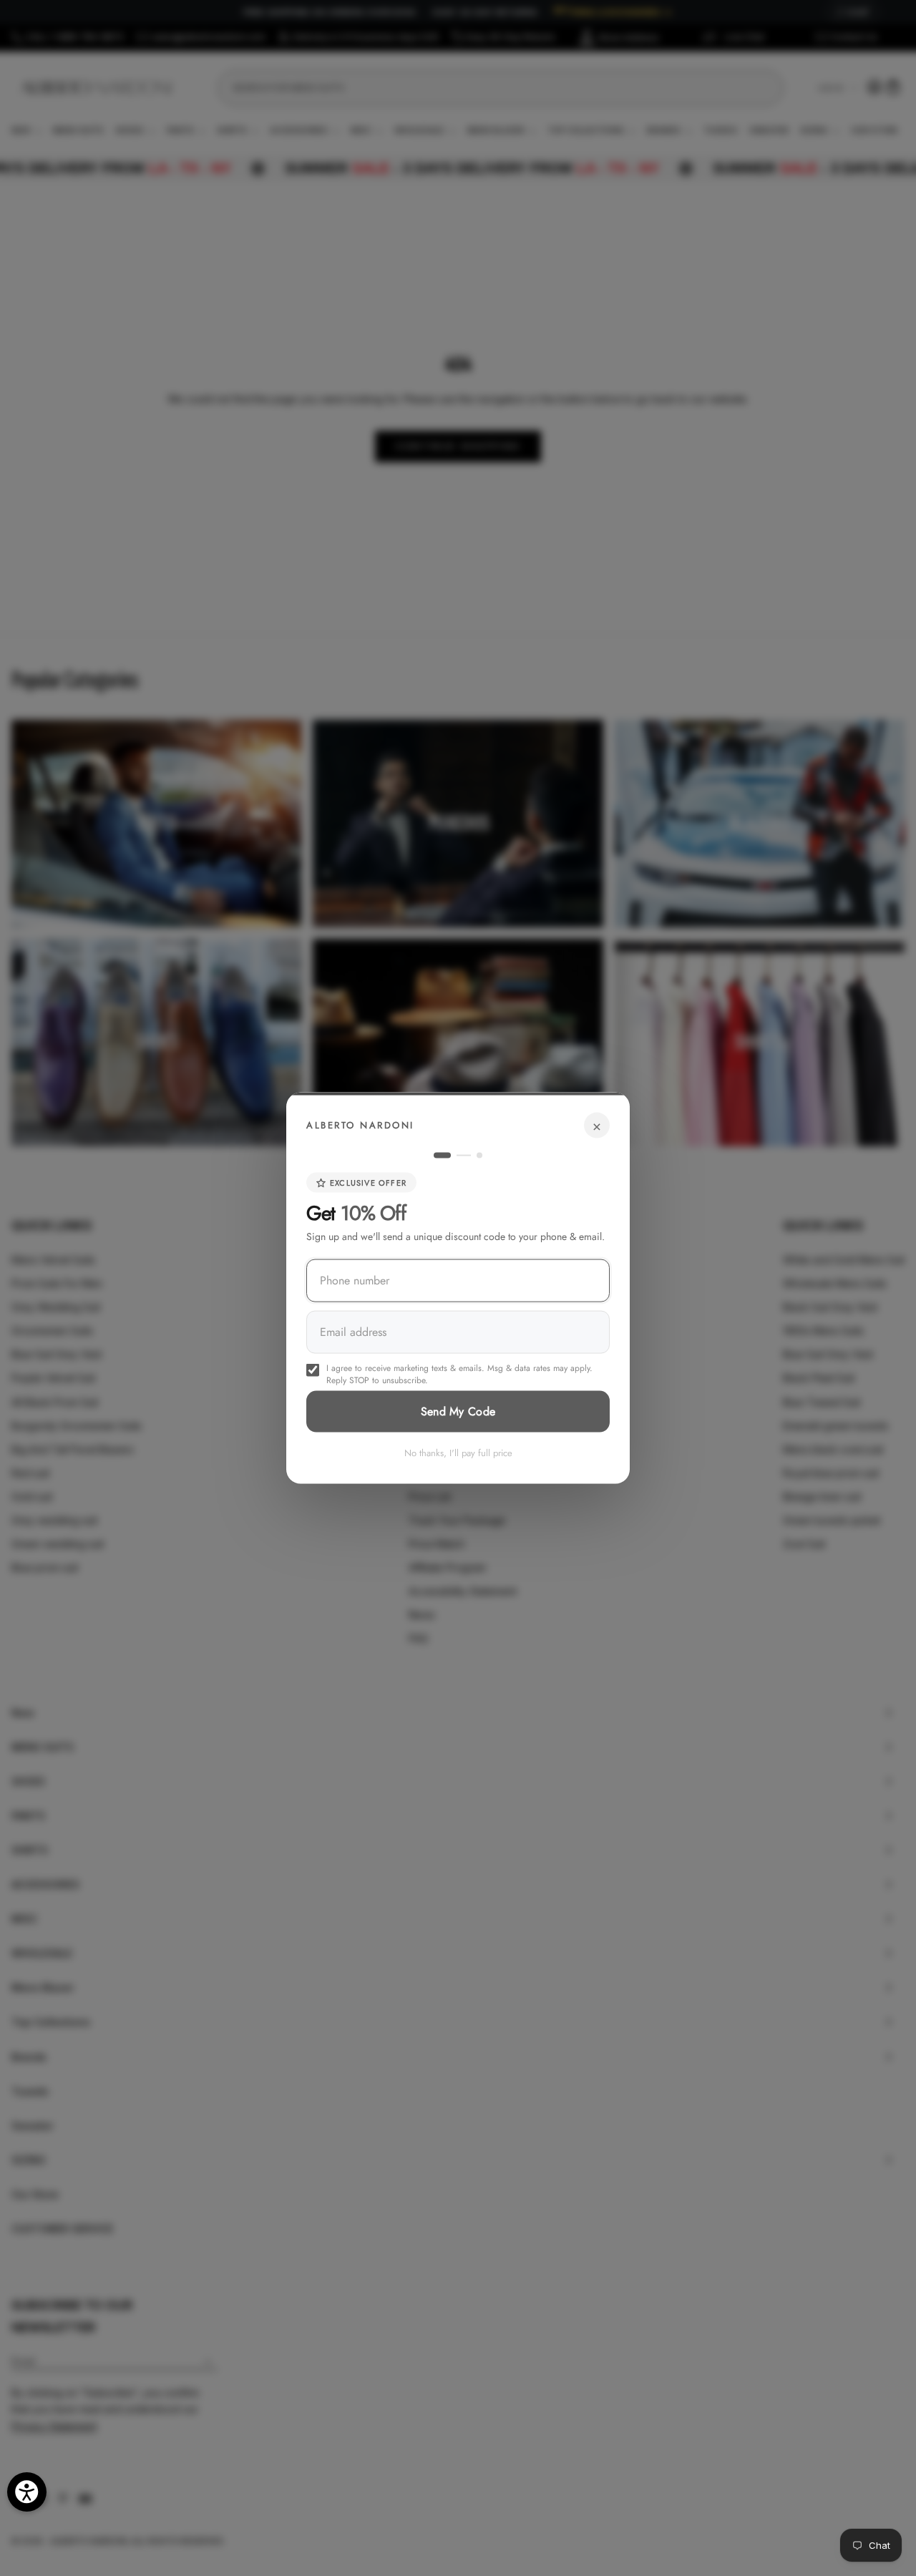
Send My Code (458, 1411)
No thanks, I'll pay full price (458, 1453)
